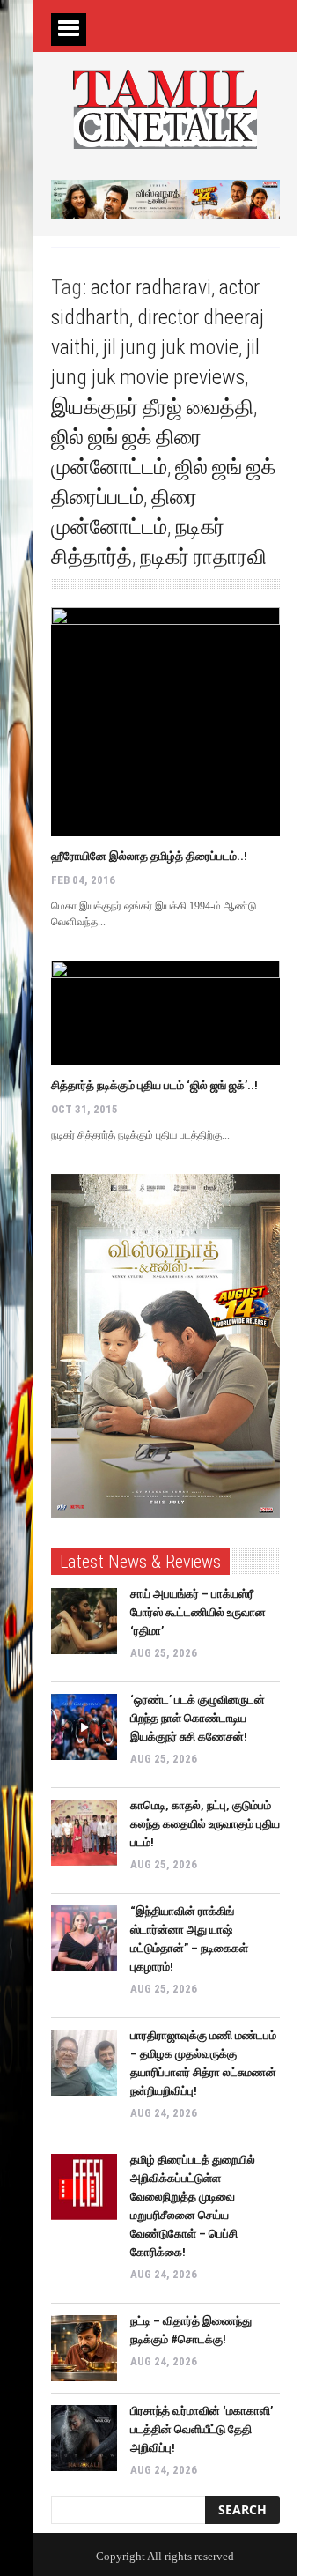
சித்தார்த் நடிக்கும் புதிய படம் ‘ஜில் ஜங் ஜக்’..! (154, 1085)
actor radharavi (151, 287)
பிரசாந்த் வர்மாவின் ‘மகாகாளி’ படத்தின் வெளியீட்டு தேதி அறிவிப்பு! (202, 2429)
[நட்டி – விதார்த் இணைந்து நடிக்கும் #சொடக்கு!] (84, 2348)
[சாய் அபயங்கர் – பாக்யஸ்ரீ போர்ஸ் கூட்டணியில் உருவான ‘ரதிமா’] (84, 1621)
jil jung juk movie (171, 347)
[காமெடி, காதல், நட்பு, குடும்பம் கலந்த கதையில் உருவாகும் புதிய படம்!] (84, 1833)
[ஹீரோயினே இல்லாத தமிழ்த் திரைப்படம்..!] (165, 722)
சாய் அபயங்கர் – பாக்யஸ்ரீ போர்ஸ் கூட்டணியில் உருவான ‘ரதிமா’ (198, 1612)
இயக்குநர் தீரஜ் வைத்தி (152, 407)
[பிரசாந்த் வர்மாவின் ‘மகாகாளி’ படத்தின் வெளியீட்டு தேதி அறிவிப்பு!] (84, 2438)
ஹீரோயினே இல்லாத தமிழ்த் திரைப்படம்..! (149, 856)
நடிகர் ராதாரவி (203, 557)
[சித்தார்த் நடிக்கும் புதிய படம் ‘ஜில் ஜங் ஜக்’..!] (165, 1013)
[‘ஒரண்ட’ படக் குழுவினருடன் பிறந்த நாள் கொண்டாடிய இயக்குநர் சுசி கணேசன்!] (84, 1727)
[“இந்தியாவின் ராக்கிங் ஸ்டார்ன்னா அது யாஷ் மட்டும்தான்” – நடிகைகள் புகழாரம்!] (84, 1938)
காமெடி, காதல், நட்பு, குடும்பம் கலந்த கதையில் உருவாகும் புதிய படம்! (205, 1824)
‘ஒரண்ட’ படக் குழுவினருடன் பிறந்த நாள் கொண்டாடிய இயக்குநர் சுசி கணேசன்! (198, 1718)
